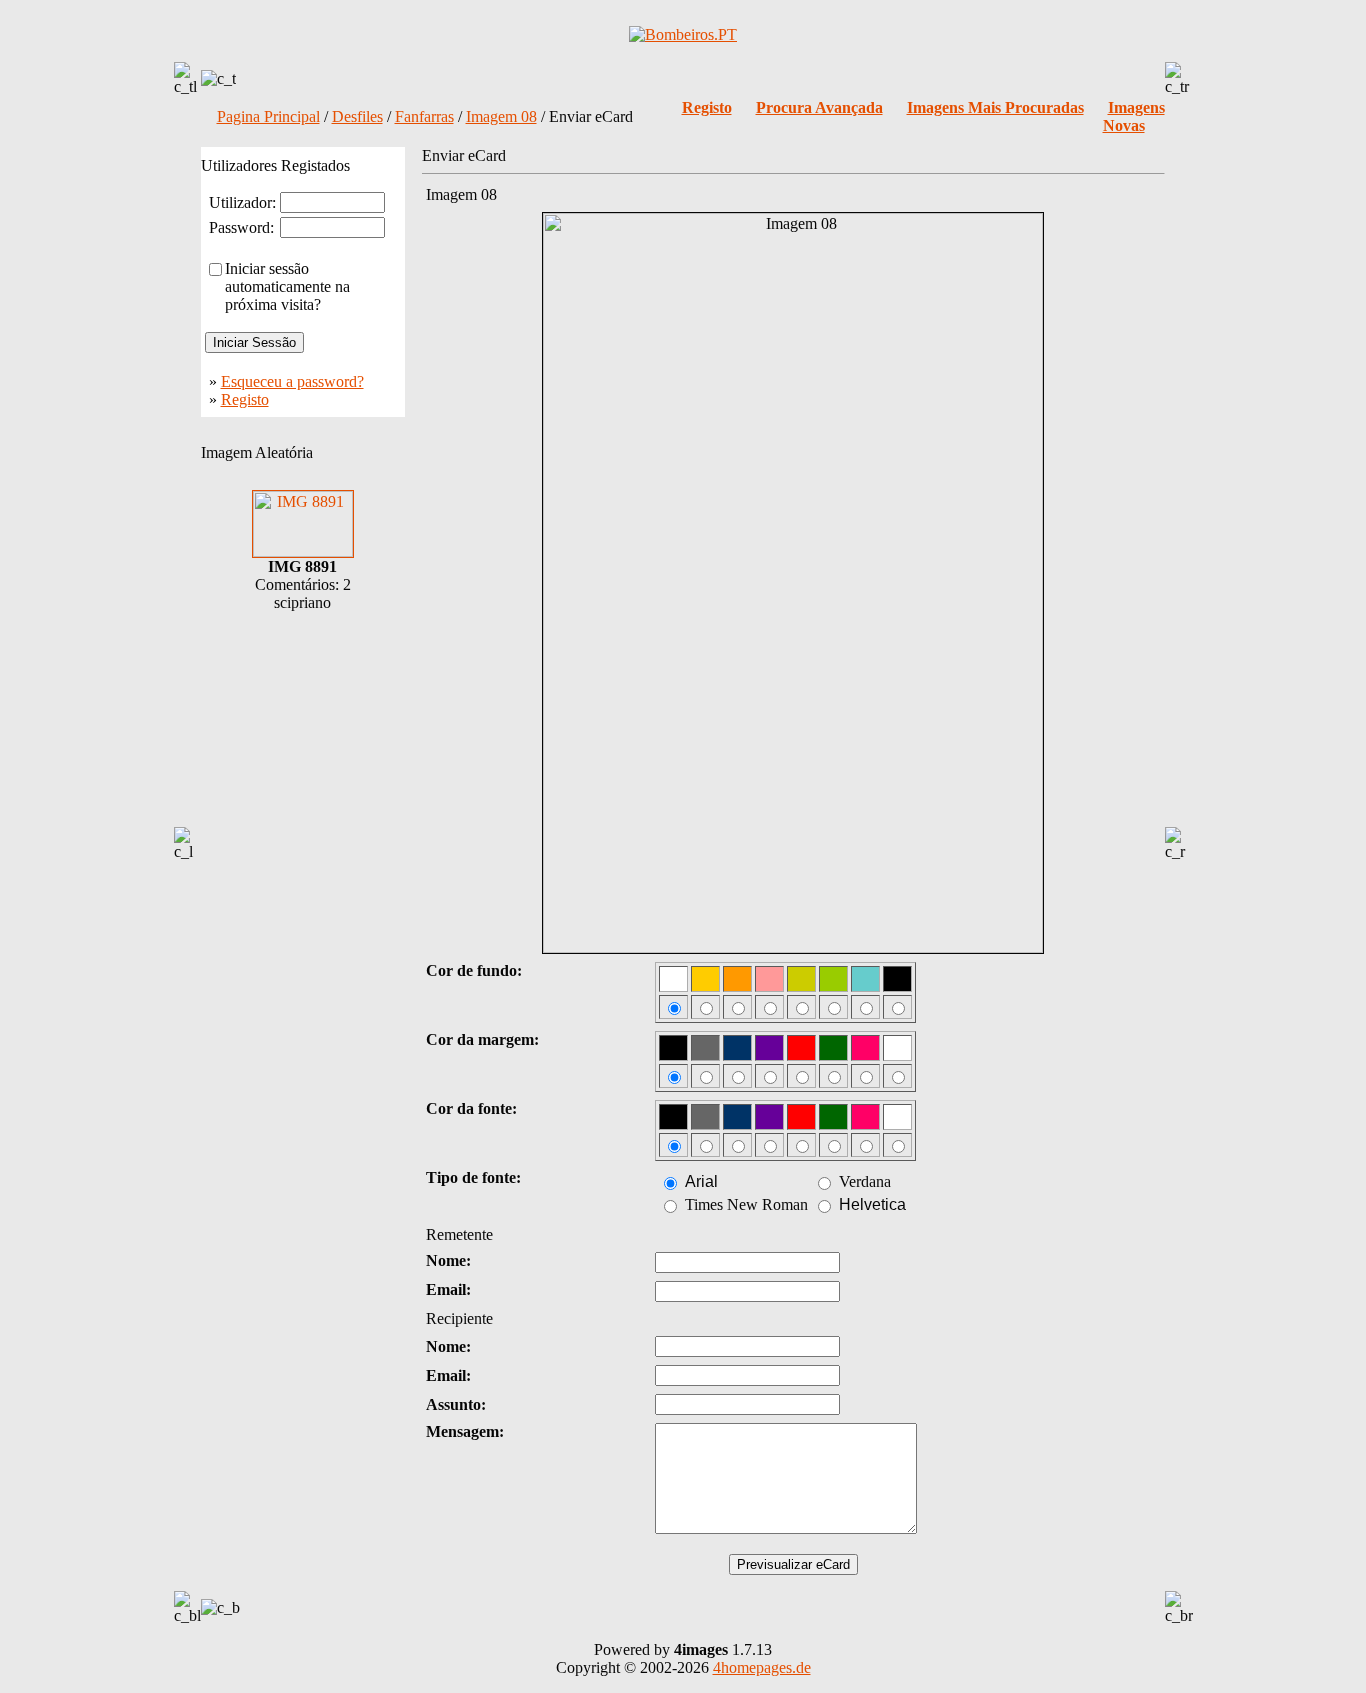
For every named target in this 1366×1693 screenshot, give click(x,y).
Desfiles (357, 116)
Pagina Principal (268, 116)
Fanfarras (424, 116)
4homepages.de (762, 1667)
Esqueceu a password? (292, 381)
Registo (245, 399)
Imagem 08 (501, 116)
